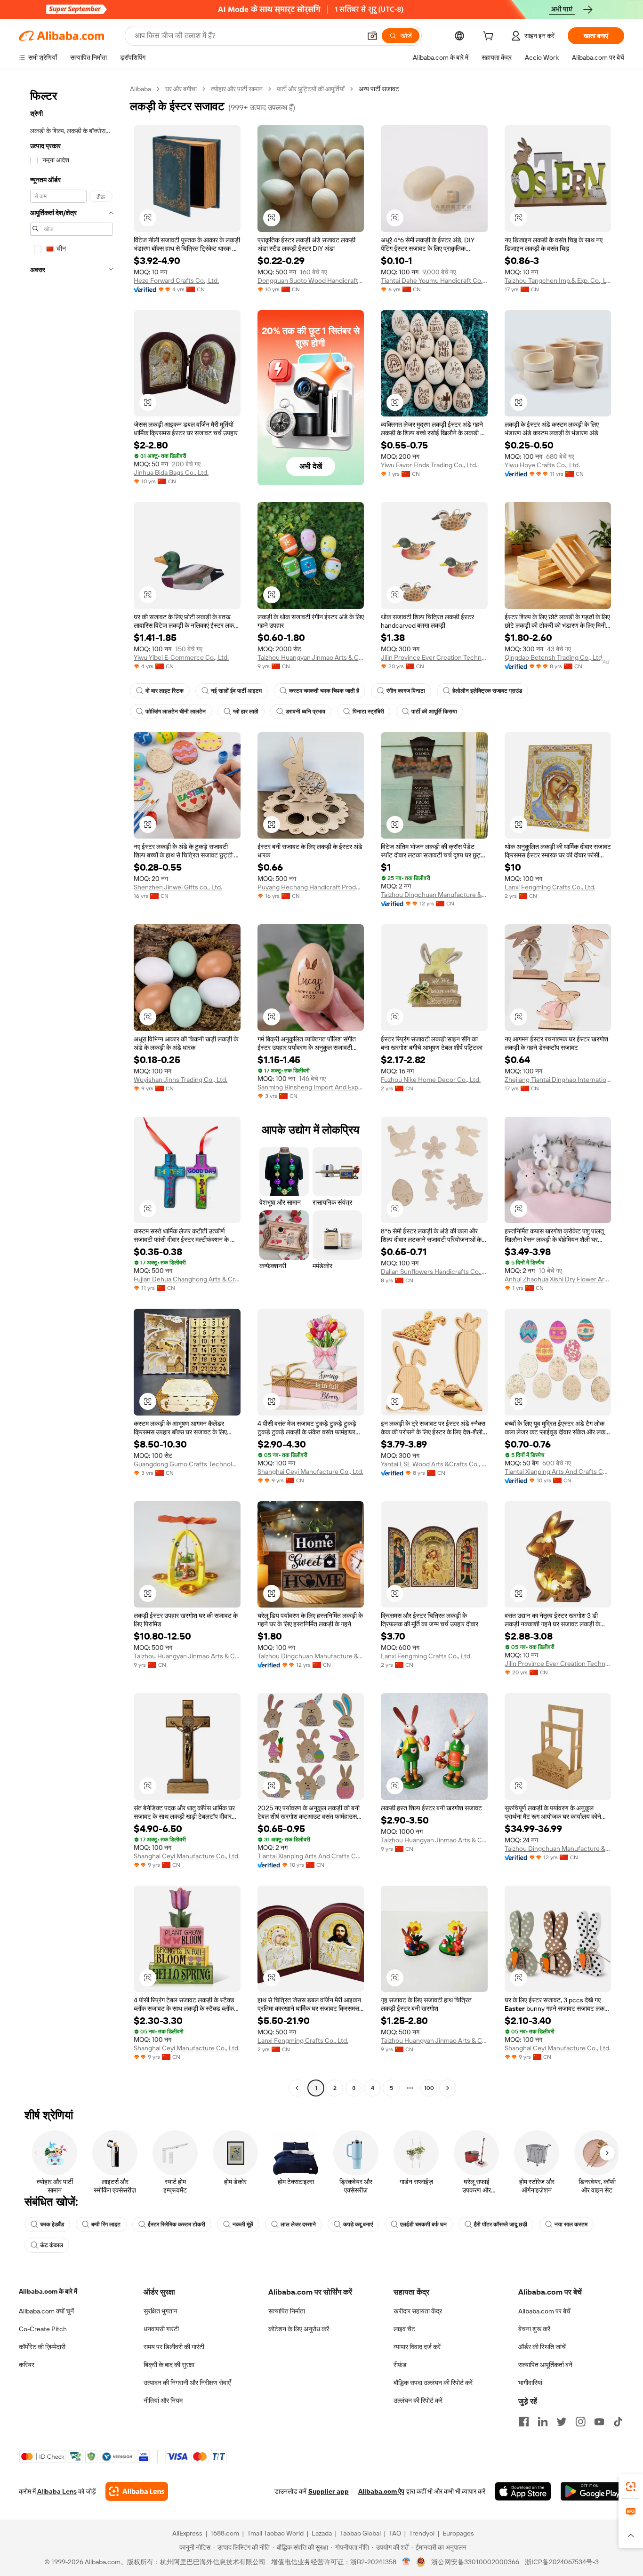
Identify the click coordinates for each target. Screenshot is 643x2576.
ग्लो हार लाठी (246, 712)
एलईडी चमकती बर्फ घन (423, 2224)
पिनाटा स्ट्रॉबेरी (368, 712)
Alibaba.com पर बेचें (544, 2311)
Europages (458, 2533)
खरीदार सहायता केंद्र (418, 2311)
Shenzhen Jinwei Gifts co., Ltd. (178, 887)
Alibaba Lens (57, 2491)
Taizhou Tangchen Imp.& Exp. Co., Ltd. (558, 280)
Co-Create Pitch (43, 2329)
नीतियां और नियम (163, 2400)
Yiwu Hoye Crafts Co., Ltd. (542, 465)
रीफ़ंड (400, 2365)
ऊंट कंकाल (52, 2245)
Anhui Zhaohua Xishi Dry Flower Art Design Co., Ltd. (558, 1279)
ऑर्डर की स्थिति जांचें (542, 2347)
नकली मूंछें (243, 2224)
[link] (631, 2487)
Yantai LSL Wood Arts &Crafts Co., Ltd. (434, 1464)
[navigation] (72, 1090)
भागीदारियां (530, 2383)
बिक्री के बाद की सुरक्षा (169, 2365)
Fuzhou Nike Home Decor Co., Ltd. (431, 1080)
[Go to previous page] (297, 2088)
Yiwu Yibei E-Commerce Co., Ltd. (181, 657)
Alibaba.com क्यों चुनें (46, 2311)
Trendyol (422, 2533)
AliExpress (187, 2533)
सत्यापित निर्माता (287, 2311)
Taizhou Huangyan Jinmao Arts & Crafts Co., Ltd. (311, 657)
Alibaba (141, 89)
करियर (27, 2365)
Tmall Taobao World (275, 2533)
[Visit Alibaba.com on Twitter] (562, 2422)
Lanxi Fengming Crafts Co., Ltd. (550, 887)
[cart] (490, 37)
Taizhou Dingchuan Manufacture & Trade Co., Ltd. (434, 895)
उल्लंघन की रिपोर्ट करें (418, 2400)
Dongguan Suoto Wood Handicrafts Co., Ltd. (311, 280)
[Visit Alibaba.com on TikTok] (618, 2422)
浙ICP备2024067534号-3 (562, 2562)
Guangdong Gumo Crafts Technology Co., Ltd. (187, 1464)
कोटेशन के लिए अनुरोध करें (299, 2329)
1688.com (225, 2533)
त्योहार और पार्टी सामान (237, 89)
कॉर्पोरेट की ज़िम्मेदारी (42, 2347)
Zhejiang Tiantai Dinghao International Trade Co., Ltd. (558, 1080)
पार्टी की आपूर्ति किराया (434, 712)
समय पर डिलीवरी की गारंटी (174, 2347)
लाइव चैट (404, 2329)
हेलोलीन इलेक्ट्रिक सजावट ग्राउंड (487, 691)
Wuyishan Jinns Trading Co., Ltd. (181, 1080)
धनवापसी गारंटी (161, 2329)
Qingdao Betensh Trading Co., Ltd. (554, 657)
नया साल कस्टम (571, 2224)
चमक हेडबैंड (52, 2224)
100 (429, 2088)
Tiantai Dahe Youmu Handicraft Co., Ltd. (434, 280)
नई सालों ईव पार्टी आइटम (236, 691)
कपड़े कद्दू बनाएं (358, 2224)
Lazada (322, 2533)
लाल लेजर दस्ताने (298, 2224)
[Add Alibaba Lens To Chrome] (137, 2491)
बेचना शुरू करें (534, 2329)
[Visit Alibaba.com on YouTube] (599, 2422)
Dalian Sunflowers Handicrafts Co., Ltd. (434, 1272)
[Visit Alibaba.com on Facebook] (524, 2422)
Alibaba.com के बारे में (48, 2291)
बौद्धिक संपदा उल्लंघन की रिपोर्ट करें (433, 2383)
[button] (372, 36)
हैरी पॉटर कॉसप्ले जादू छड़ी (501, 2224)
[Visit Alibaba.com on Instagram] (580, 2422)
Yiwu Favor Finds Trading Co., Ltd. (429, 465)
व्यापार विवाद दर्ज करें (417, 2347)
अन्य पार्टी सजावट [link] (379, 89)
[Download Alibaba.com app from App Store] (523, 2491)
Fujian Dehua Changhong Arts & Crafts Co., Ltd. (187, 1279)
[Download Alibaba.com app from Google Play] (592, 2491)
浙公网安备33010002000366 (475, 2562)
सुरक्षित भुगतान (161, 2311)
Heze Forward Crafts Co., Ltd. (176, 280)
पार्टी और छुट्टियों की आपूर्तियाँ (311, 89)
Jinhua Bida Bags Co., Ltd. (171, 472)
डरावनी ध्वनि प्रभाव (305, 712)
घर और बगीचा (181, 89)
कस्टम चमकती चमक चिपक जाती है (324, 691)
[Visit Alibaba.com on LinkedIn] (543, 2422)
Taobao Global (360, 2533)
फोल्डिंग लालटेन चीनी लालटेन (176, 712)
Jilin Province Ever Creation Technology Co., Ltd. (434, 657)
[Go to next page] (448, 2088)
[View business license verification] (406, 2562)
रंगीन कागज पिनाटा (406, 691)
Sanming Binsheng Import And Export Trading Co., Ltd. (311, 1087)
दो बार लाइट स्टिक (165, 691)
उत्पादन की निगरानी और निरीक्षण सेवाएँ (187, 2383)
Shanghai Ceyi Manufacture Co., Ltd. (310, 1472)
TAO (395, 2533)
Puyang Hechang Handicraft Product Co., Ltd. (311, 887)
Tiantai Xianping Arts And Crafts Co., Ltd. (558, 1472)
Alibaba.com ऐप (381, 2491)
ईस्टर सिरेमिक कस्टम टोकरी (177, 2224)
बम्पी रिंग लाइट (106, 2224)
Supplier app (329, 2491)
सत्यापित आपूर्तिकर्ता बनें (545, 2365)
